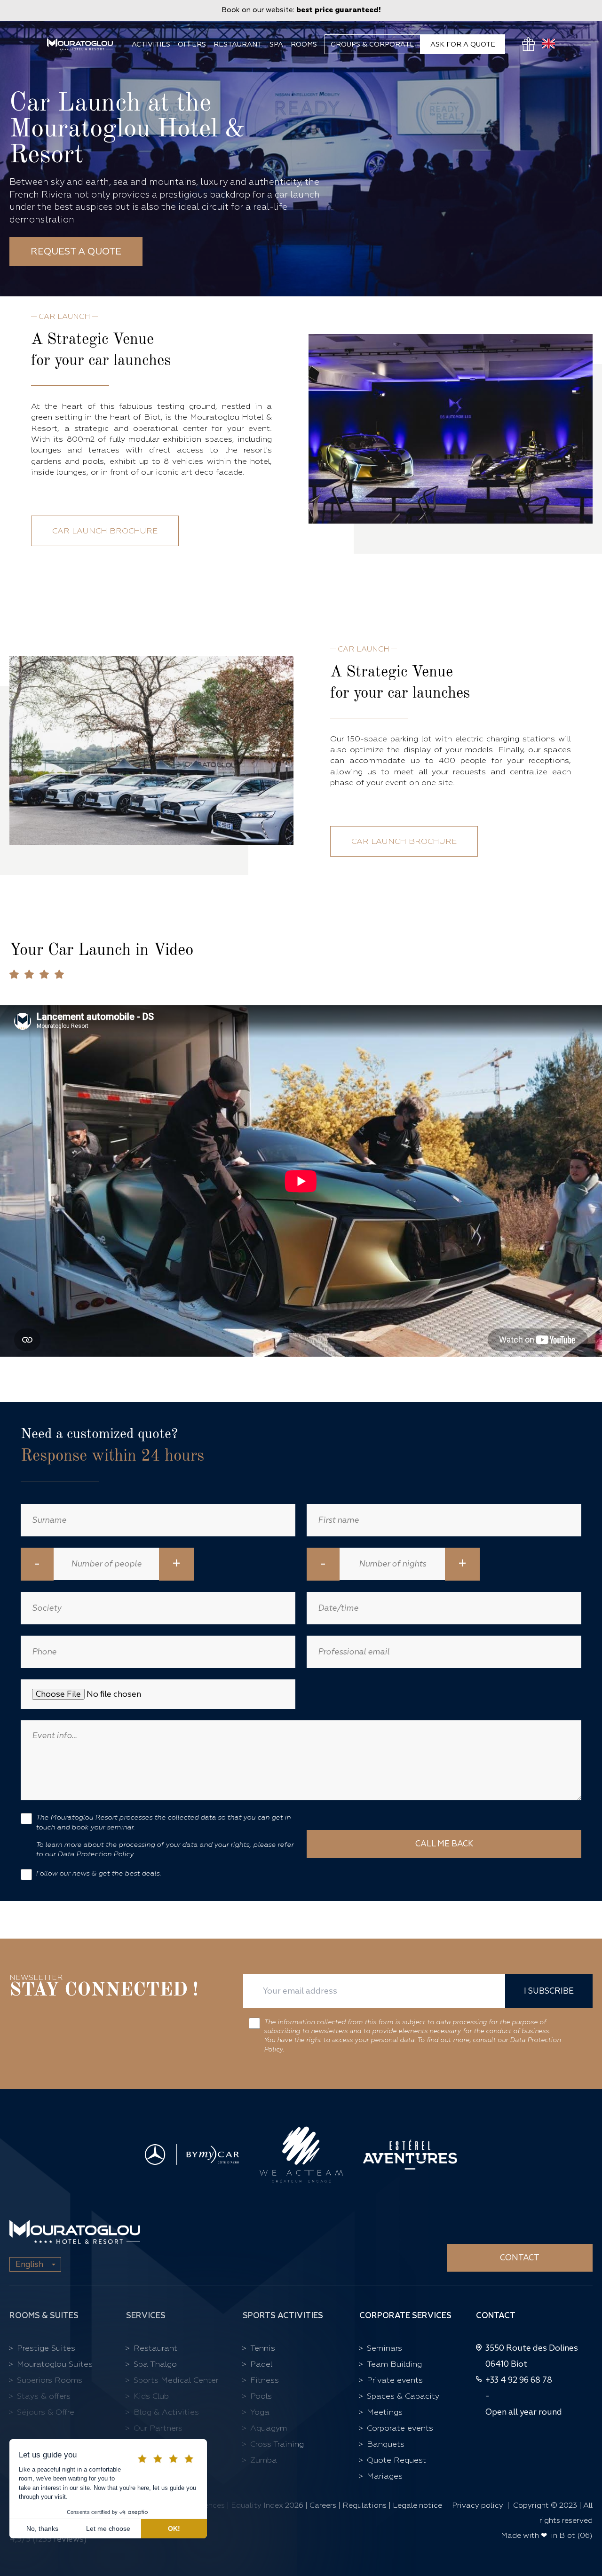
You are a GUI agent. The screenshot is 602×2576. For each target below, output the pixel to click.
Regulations (364, 2505)
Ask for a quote (463, 44)
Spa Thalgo (155, 2364)
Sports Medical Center (176, 2380)
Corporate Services (405, 2316)
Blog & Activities (166, 2412)
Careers (324, 2505)
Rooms (304, 44)
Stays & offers (44, 2396)
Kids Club (151, 2396)
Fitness (265, 2380)
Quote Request (396, 2460)
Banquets (386, 2444)
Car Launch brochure (105, 531)
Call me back (444, 1844)
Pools (261, 2396)
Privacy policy (478, 2505)
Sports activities (283, 2316)
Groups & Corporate (372, 44)
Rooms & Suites (44, 2316)
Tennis (263, 2348)
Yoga (260, 2412)
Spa (276, 44)
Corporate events (400, 2428)
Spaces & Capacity (403, 2396)
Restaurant (238, 44)
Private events (395, 2380)
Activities (151, 44)
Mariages (385, 2476)
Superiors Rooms (50, 2380)
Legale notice (417, 2505)
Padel (261, 2364)
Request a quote (76, 251)
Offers (192, 44)
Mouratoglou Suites (55, 2364)
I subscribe (549, 1991)
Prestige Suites (46, 2348)
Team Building (394, 2364)
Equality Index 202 (265, 2505)
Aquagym (269, 2428)
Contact (520, 2258)
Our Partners (158, 2428)
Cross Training (277, 2444)
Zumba (264, 2460)
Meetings (385, 2412)
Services (146, 2316)
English (29, 2264)
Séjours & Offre (46, 2412)
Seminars (384, 2348)
